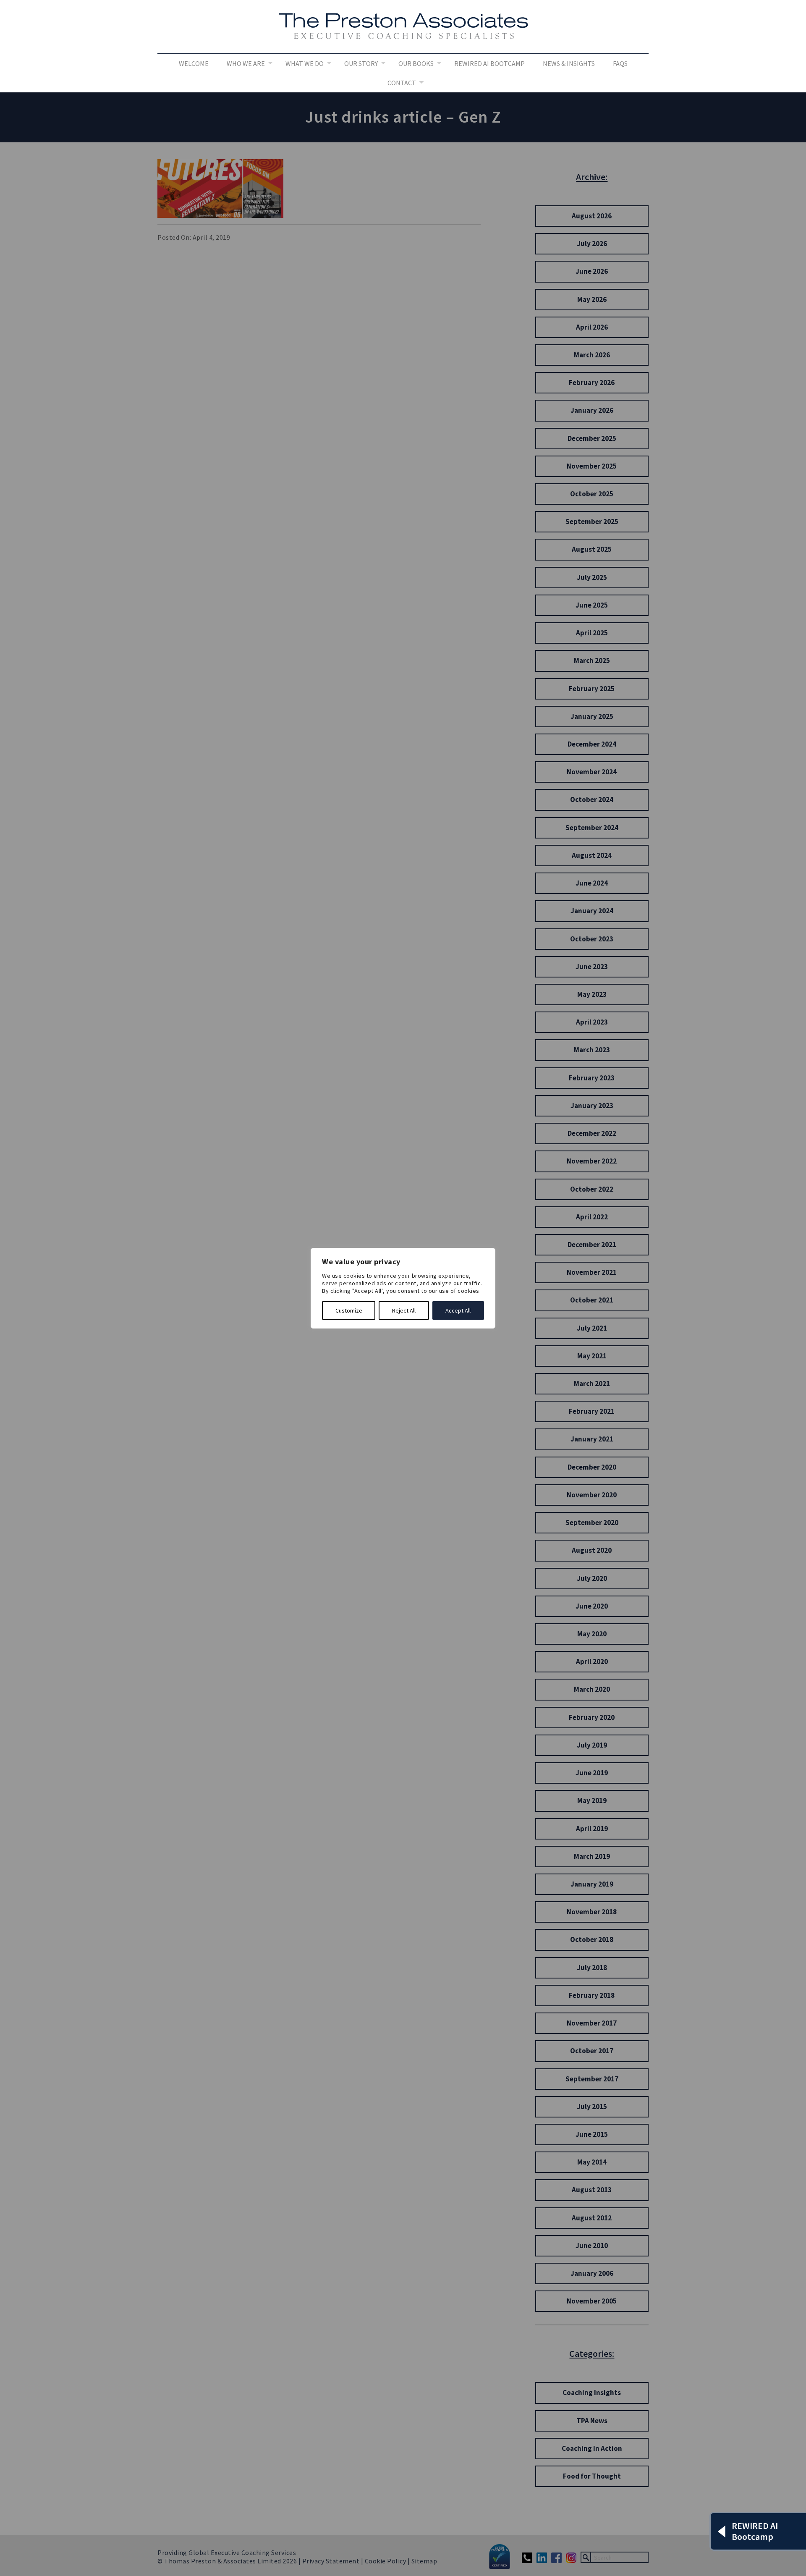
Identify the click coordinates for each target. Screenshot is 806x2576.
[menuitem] (194, 63)
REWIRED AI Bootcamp (489, 63)
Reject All (404, 1310)
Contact (402, 83)
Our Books (416, 63)
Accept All (458, 1310)
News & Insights (569, 63)
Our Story (361, 63)
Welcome (194, 63)
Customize (349, 1310)
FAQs (620, 63)
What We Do (305, 63)
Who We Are (246, 63)
